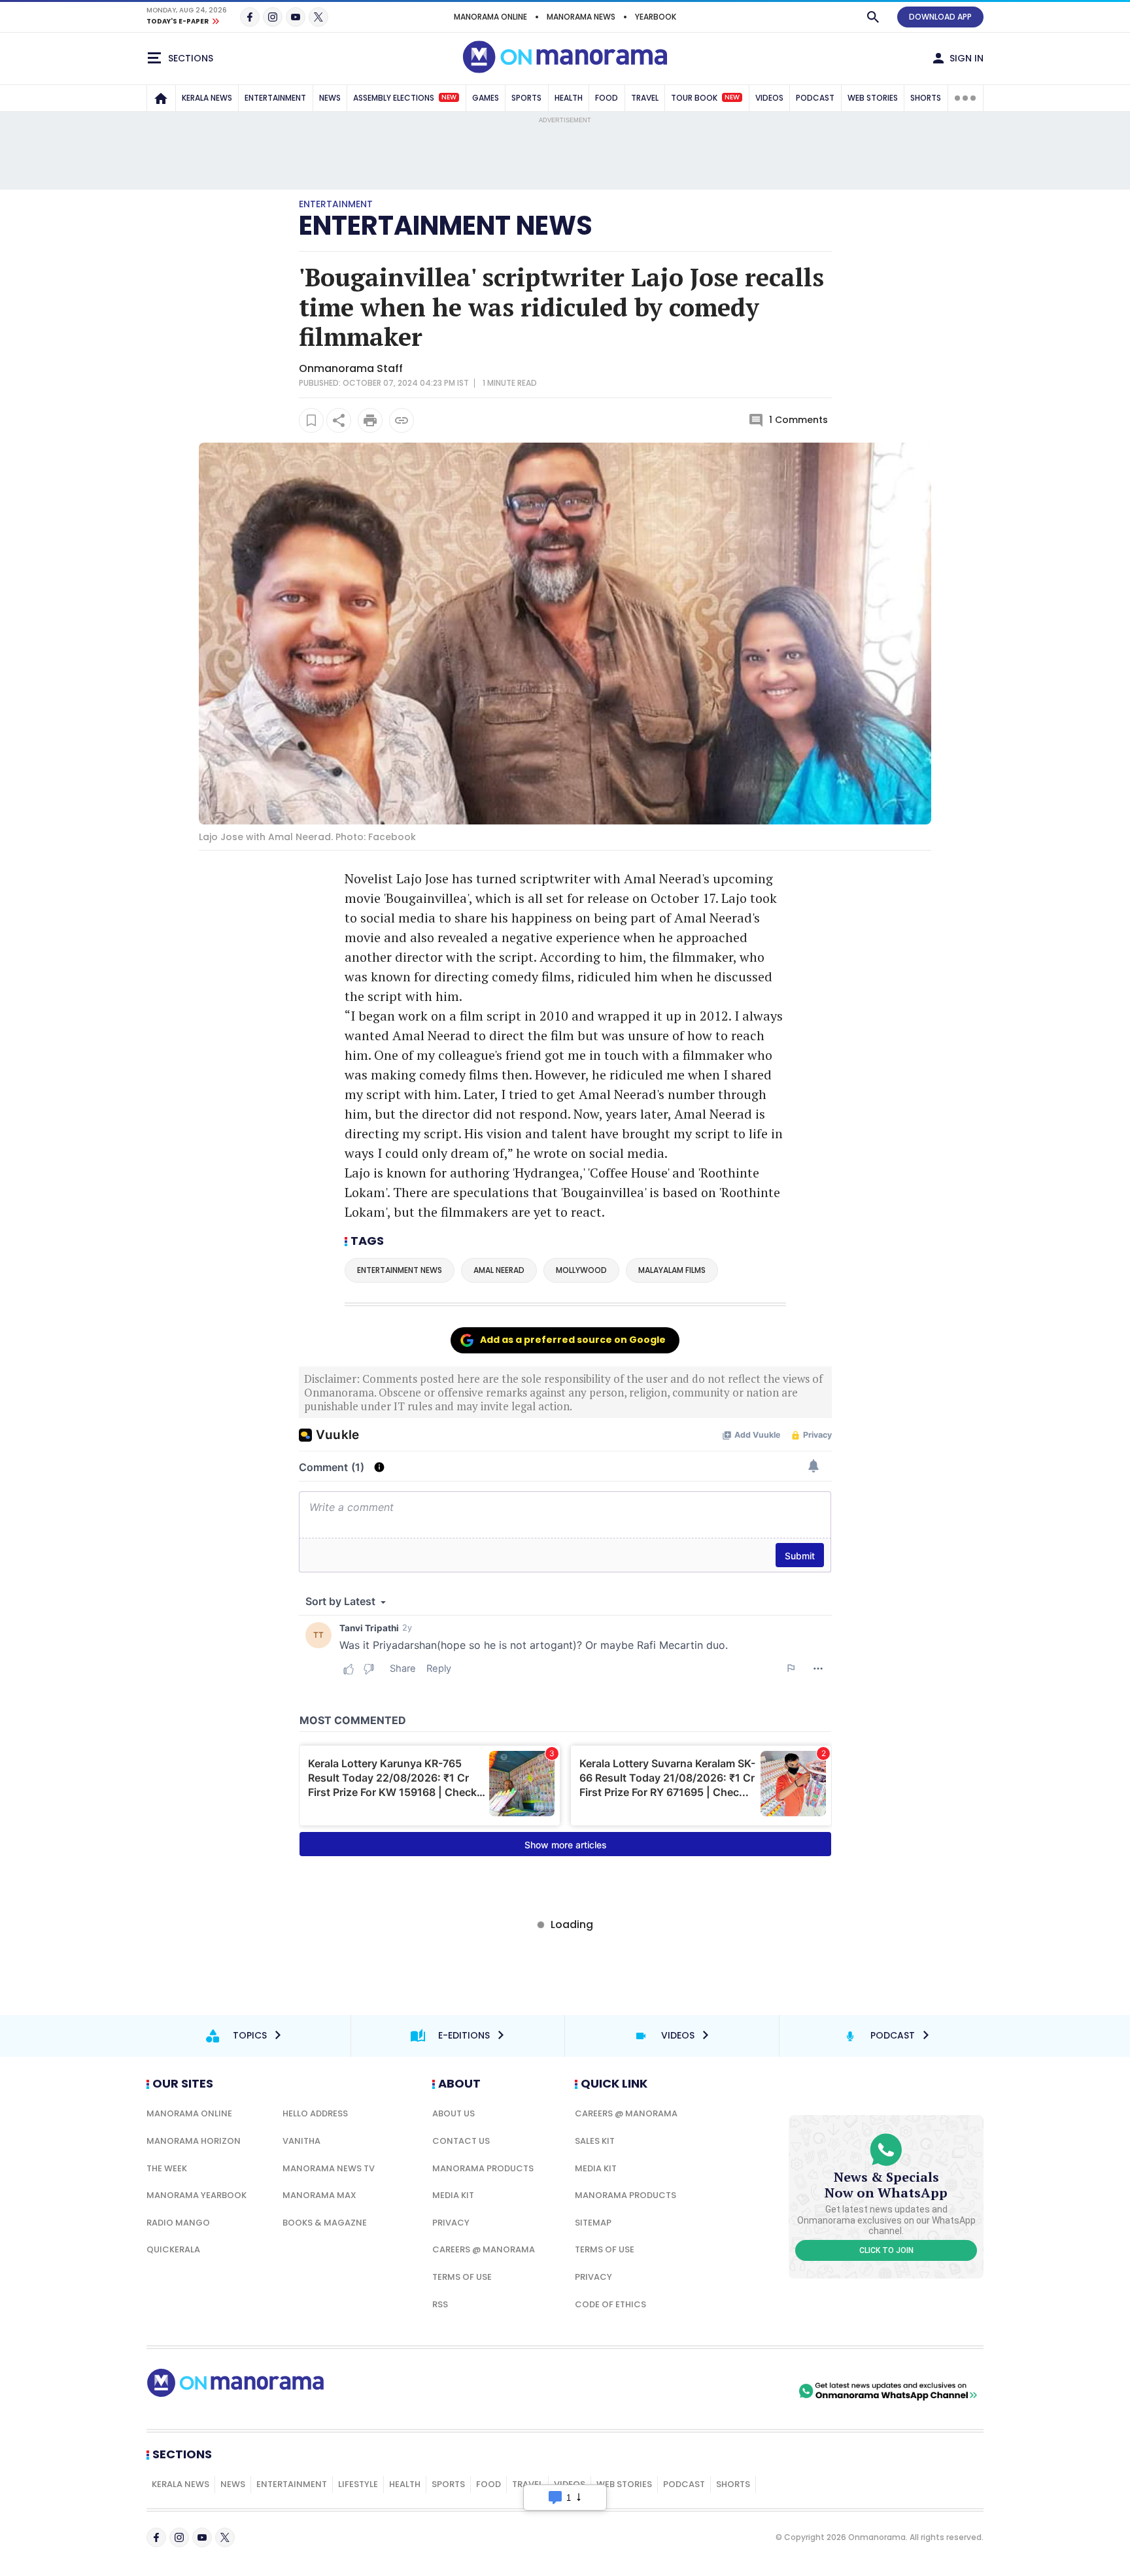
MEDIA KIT (453, 2195)
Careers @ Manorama (484, 2249)
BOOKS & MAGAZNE (325, 2223)
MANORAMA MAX (319, 2195)
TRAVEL (645, 98)
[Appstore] (750, 2391)
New (449, 97)
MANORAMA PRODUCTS (483, 2168)
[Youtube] (296, 17)
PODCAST (815, 98)
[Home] (161, 98)
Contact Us (461, 2141)
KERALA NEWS (207, 98)
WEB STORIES (873, 98)
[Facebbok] (156, 2537)
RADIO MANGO (178, 2223)
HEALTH (569, 98)
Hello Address (315, 2113)
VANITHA (301, 2141)
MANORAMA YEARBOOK (197, 2195)
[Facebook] (250, 17)
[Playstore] (659, 2391)
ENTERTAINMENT (275, 98)
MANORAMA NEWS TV (329, 2168)
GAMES (486, 98)
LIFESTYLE (358, 2484)
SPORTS (526, 98)
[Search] (873, 17)
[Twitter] (318, 17)
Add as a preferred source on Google (573, 1340)
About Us (454, 2113)
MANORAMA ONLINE (490, 17)
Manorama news (581, 17)
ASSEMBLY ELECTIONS (405, 98)
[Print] (370, 420)
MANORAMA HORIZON (194, 2141)
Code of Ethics (610, 2304)
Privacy (451, 2223)
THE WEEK (167, 2168)
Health (405, 2484)
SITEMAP (593, 2223)
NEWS (330, 98)
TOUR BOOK (705, 98)
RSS (440, 2304)
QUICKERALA (173, 2249)
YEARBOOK (656, 17)
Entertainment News (446, 226)
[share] (339, 420)
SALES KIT (595, 2141)
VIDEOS (769, 98)
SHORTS (926, 98)
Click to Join (886, 2250)
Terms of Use (462, 2277)
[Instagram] (273, 17)
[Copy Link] (402, 420)
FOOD (607, 98)
